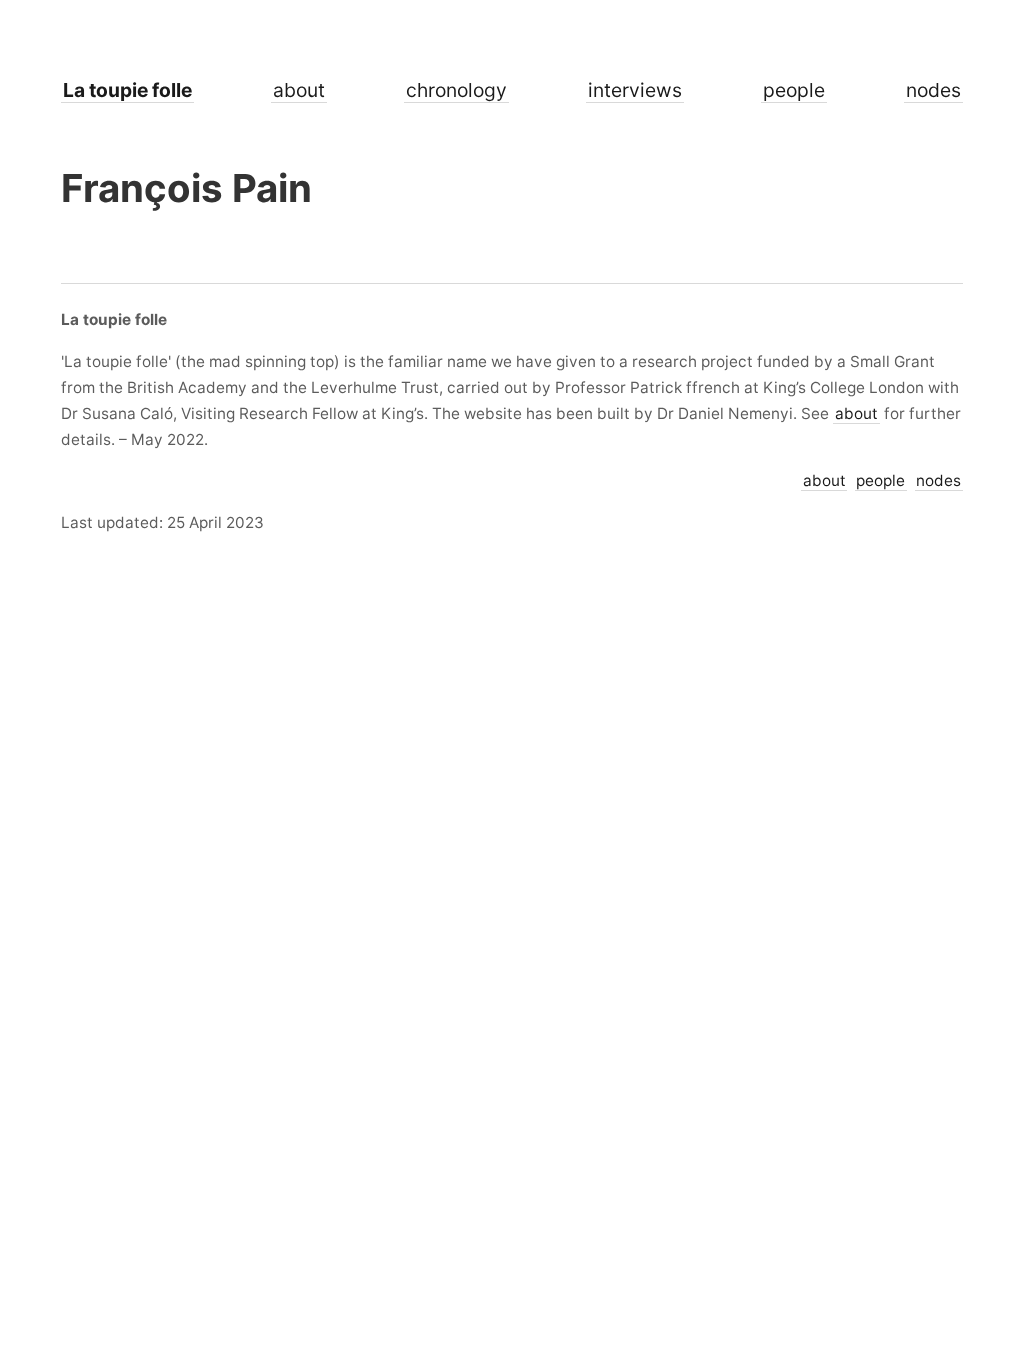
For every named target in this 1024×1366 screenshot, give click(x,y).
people (794, 90)
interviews (635, 90)
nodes (933, 90)
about (299, 90)
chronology (456, 90)
